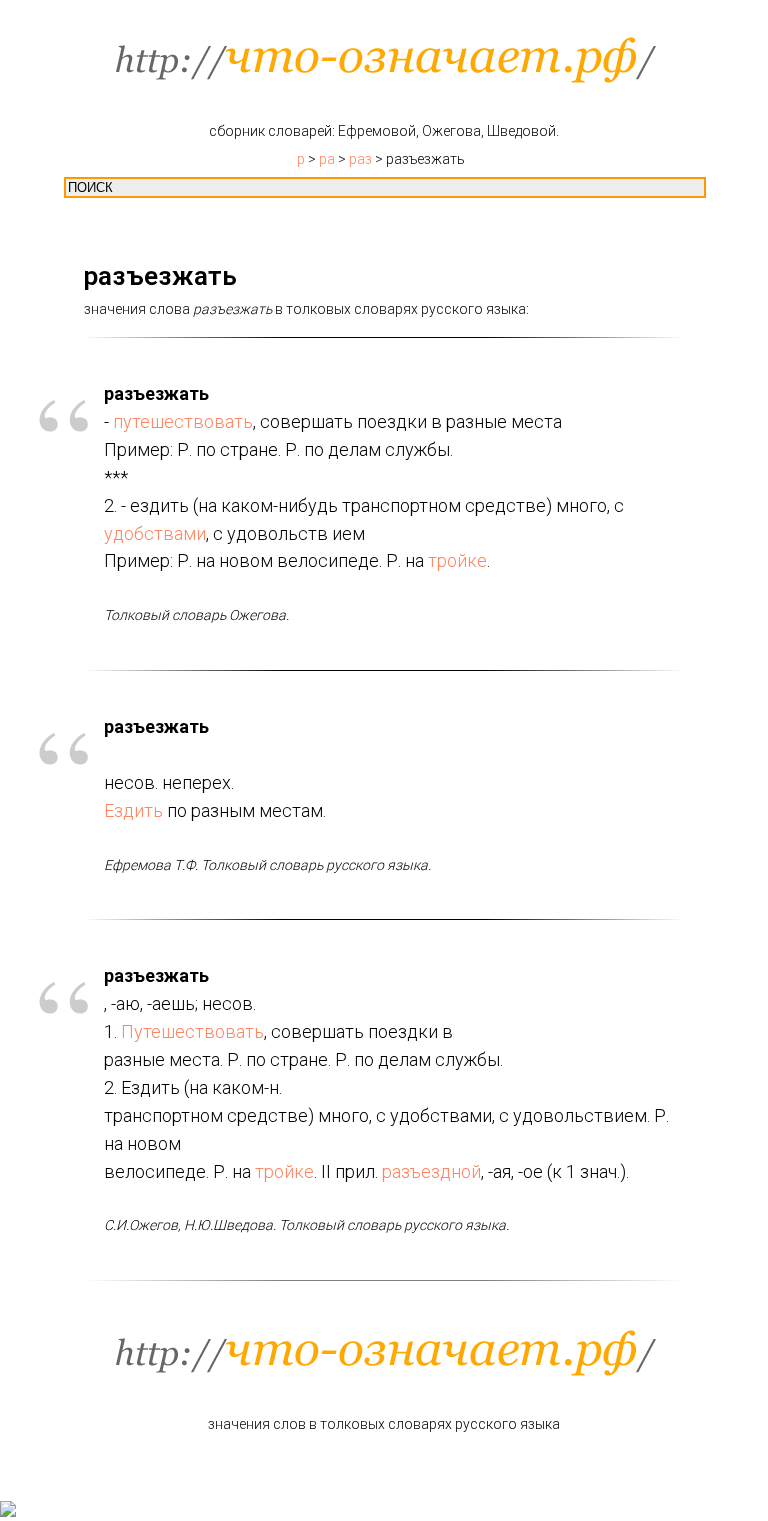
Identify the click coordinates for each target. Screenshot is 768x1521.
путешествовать (183, 421)
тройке (457, 560)
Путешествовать (192, 1031)
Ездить (133, 810)
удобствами (155, 533)
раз (360, 159)
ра (327, 159)
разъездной (431, 1171)
